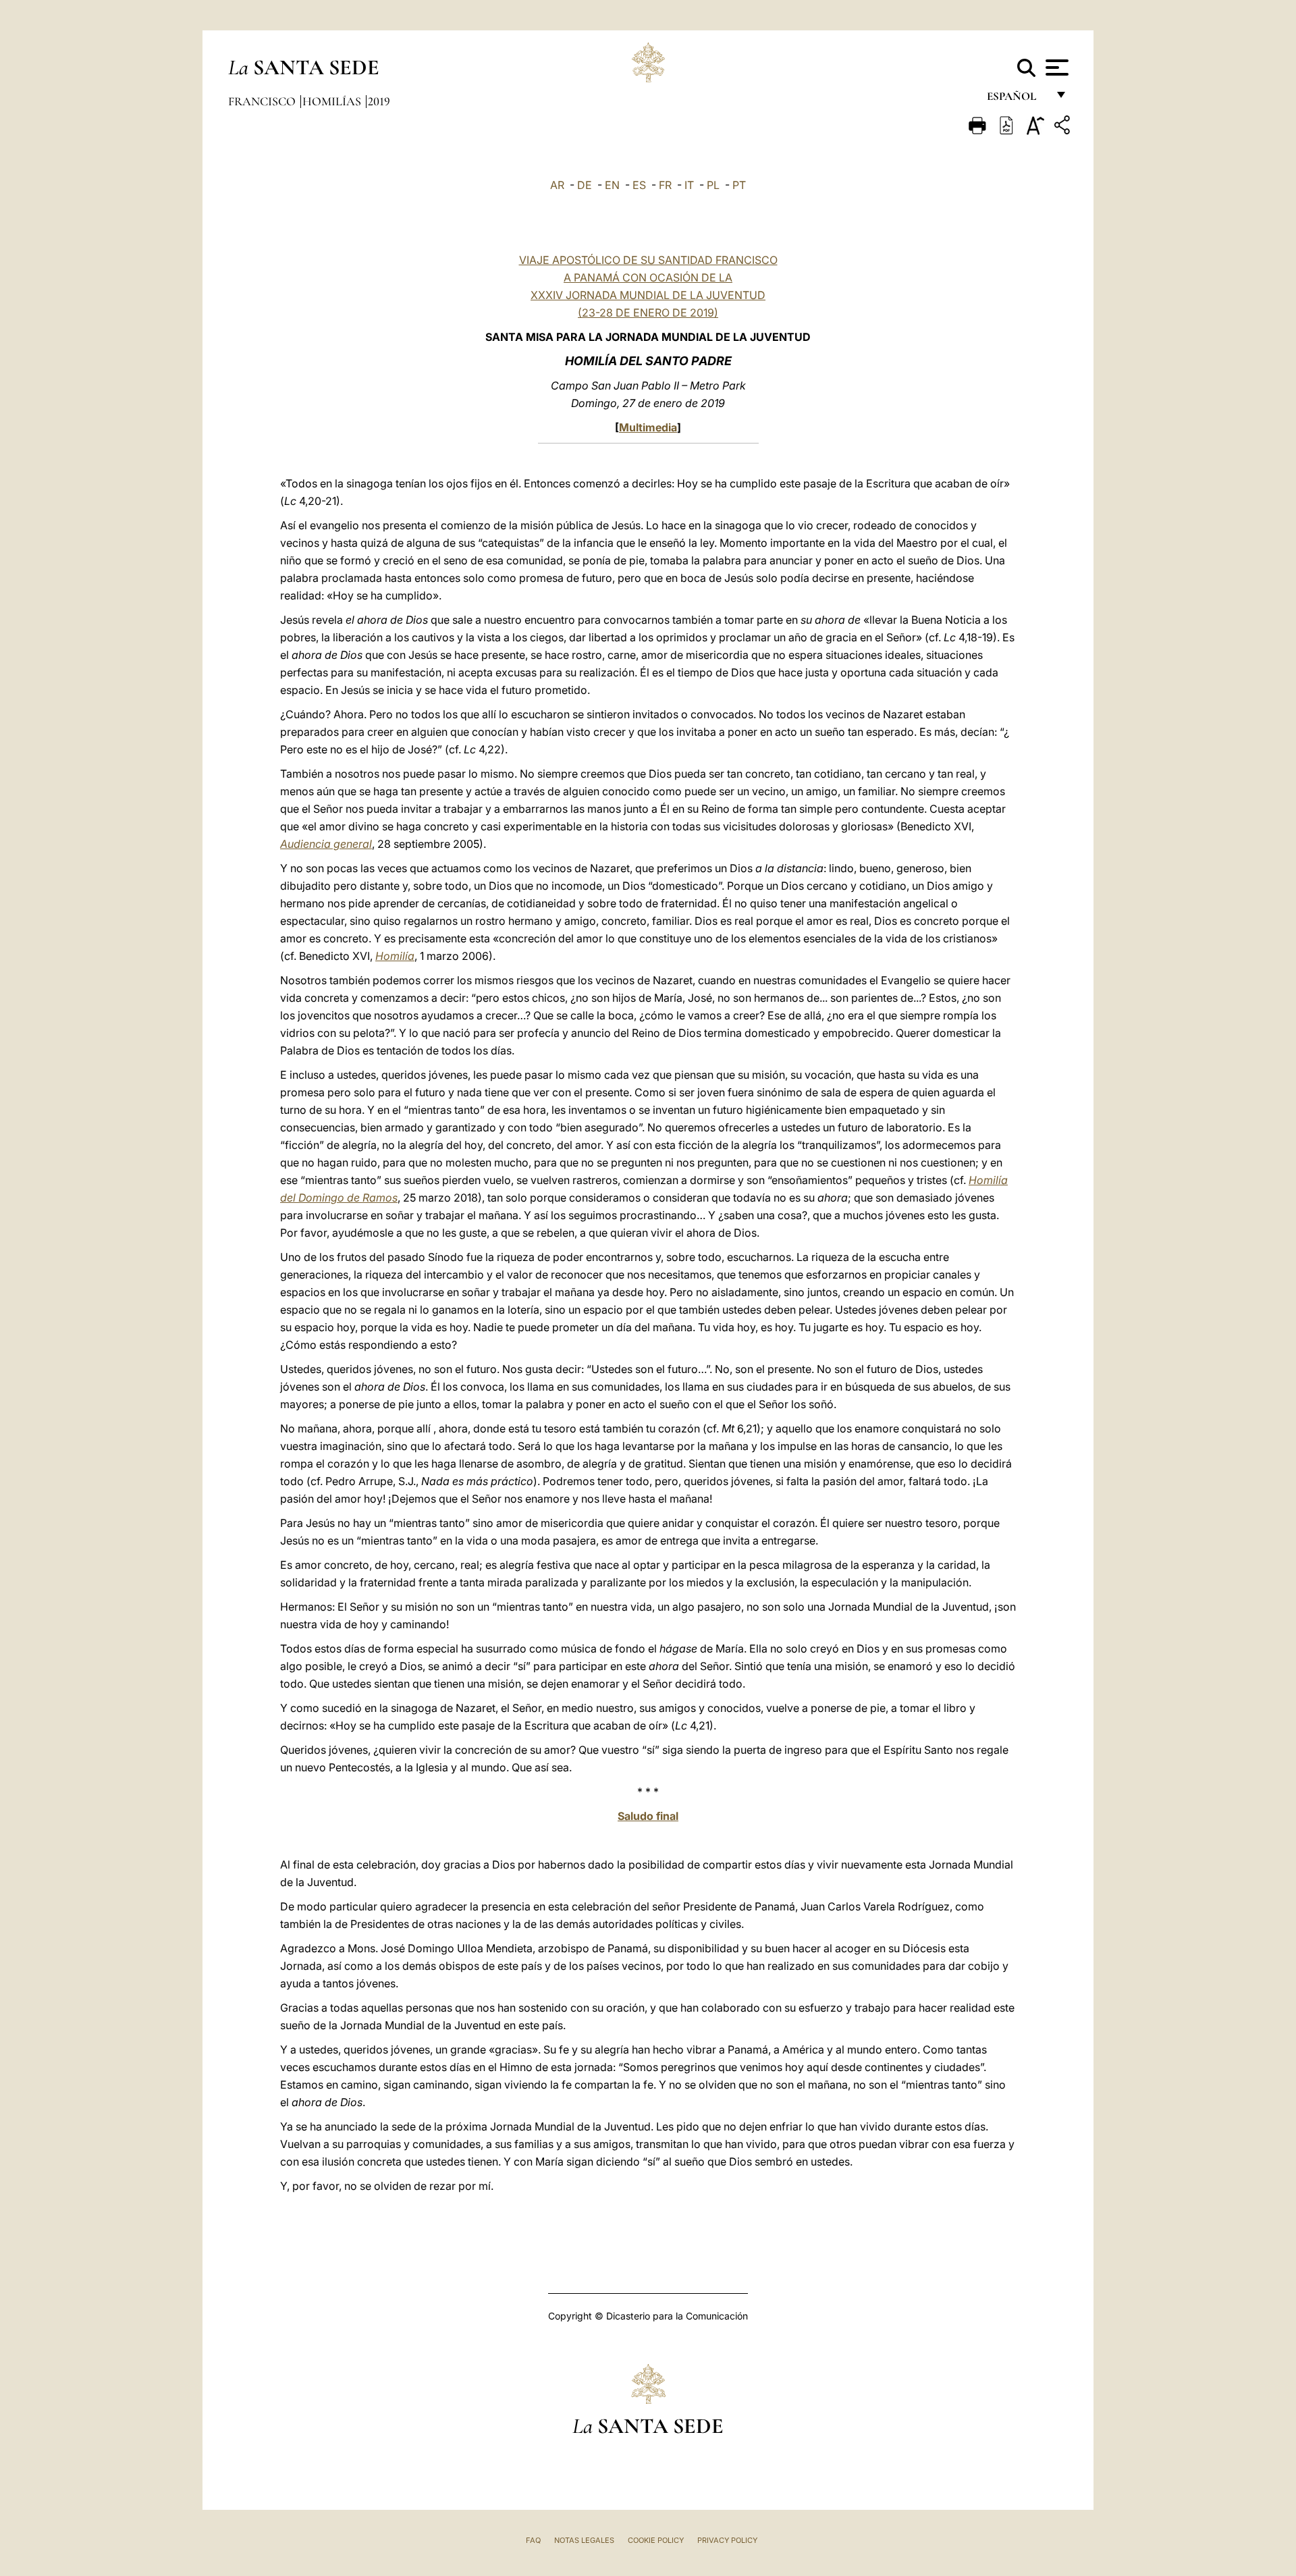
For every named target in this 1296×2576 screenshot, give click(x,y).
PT (739, 185)
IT (689, 185)
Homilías (333, 101)
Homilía (395, 956)
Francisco (263, 101)
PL (713, 185)
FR (665, 185)
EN (612, 185)
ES (639, 185)
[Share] (1064, 127)
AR (557, 185)
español (1017, 100)
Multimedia (648, 427)
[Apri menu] (1055, 68)
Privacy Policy (727, 2540)
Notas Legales (584, 2540)
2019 (379, 101)
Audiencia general (326, 844)
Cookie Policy (656, 2540)
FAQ (533, 2540)
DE (585, 185)
